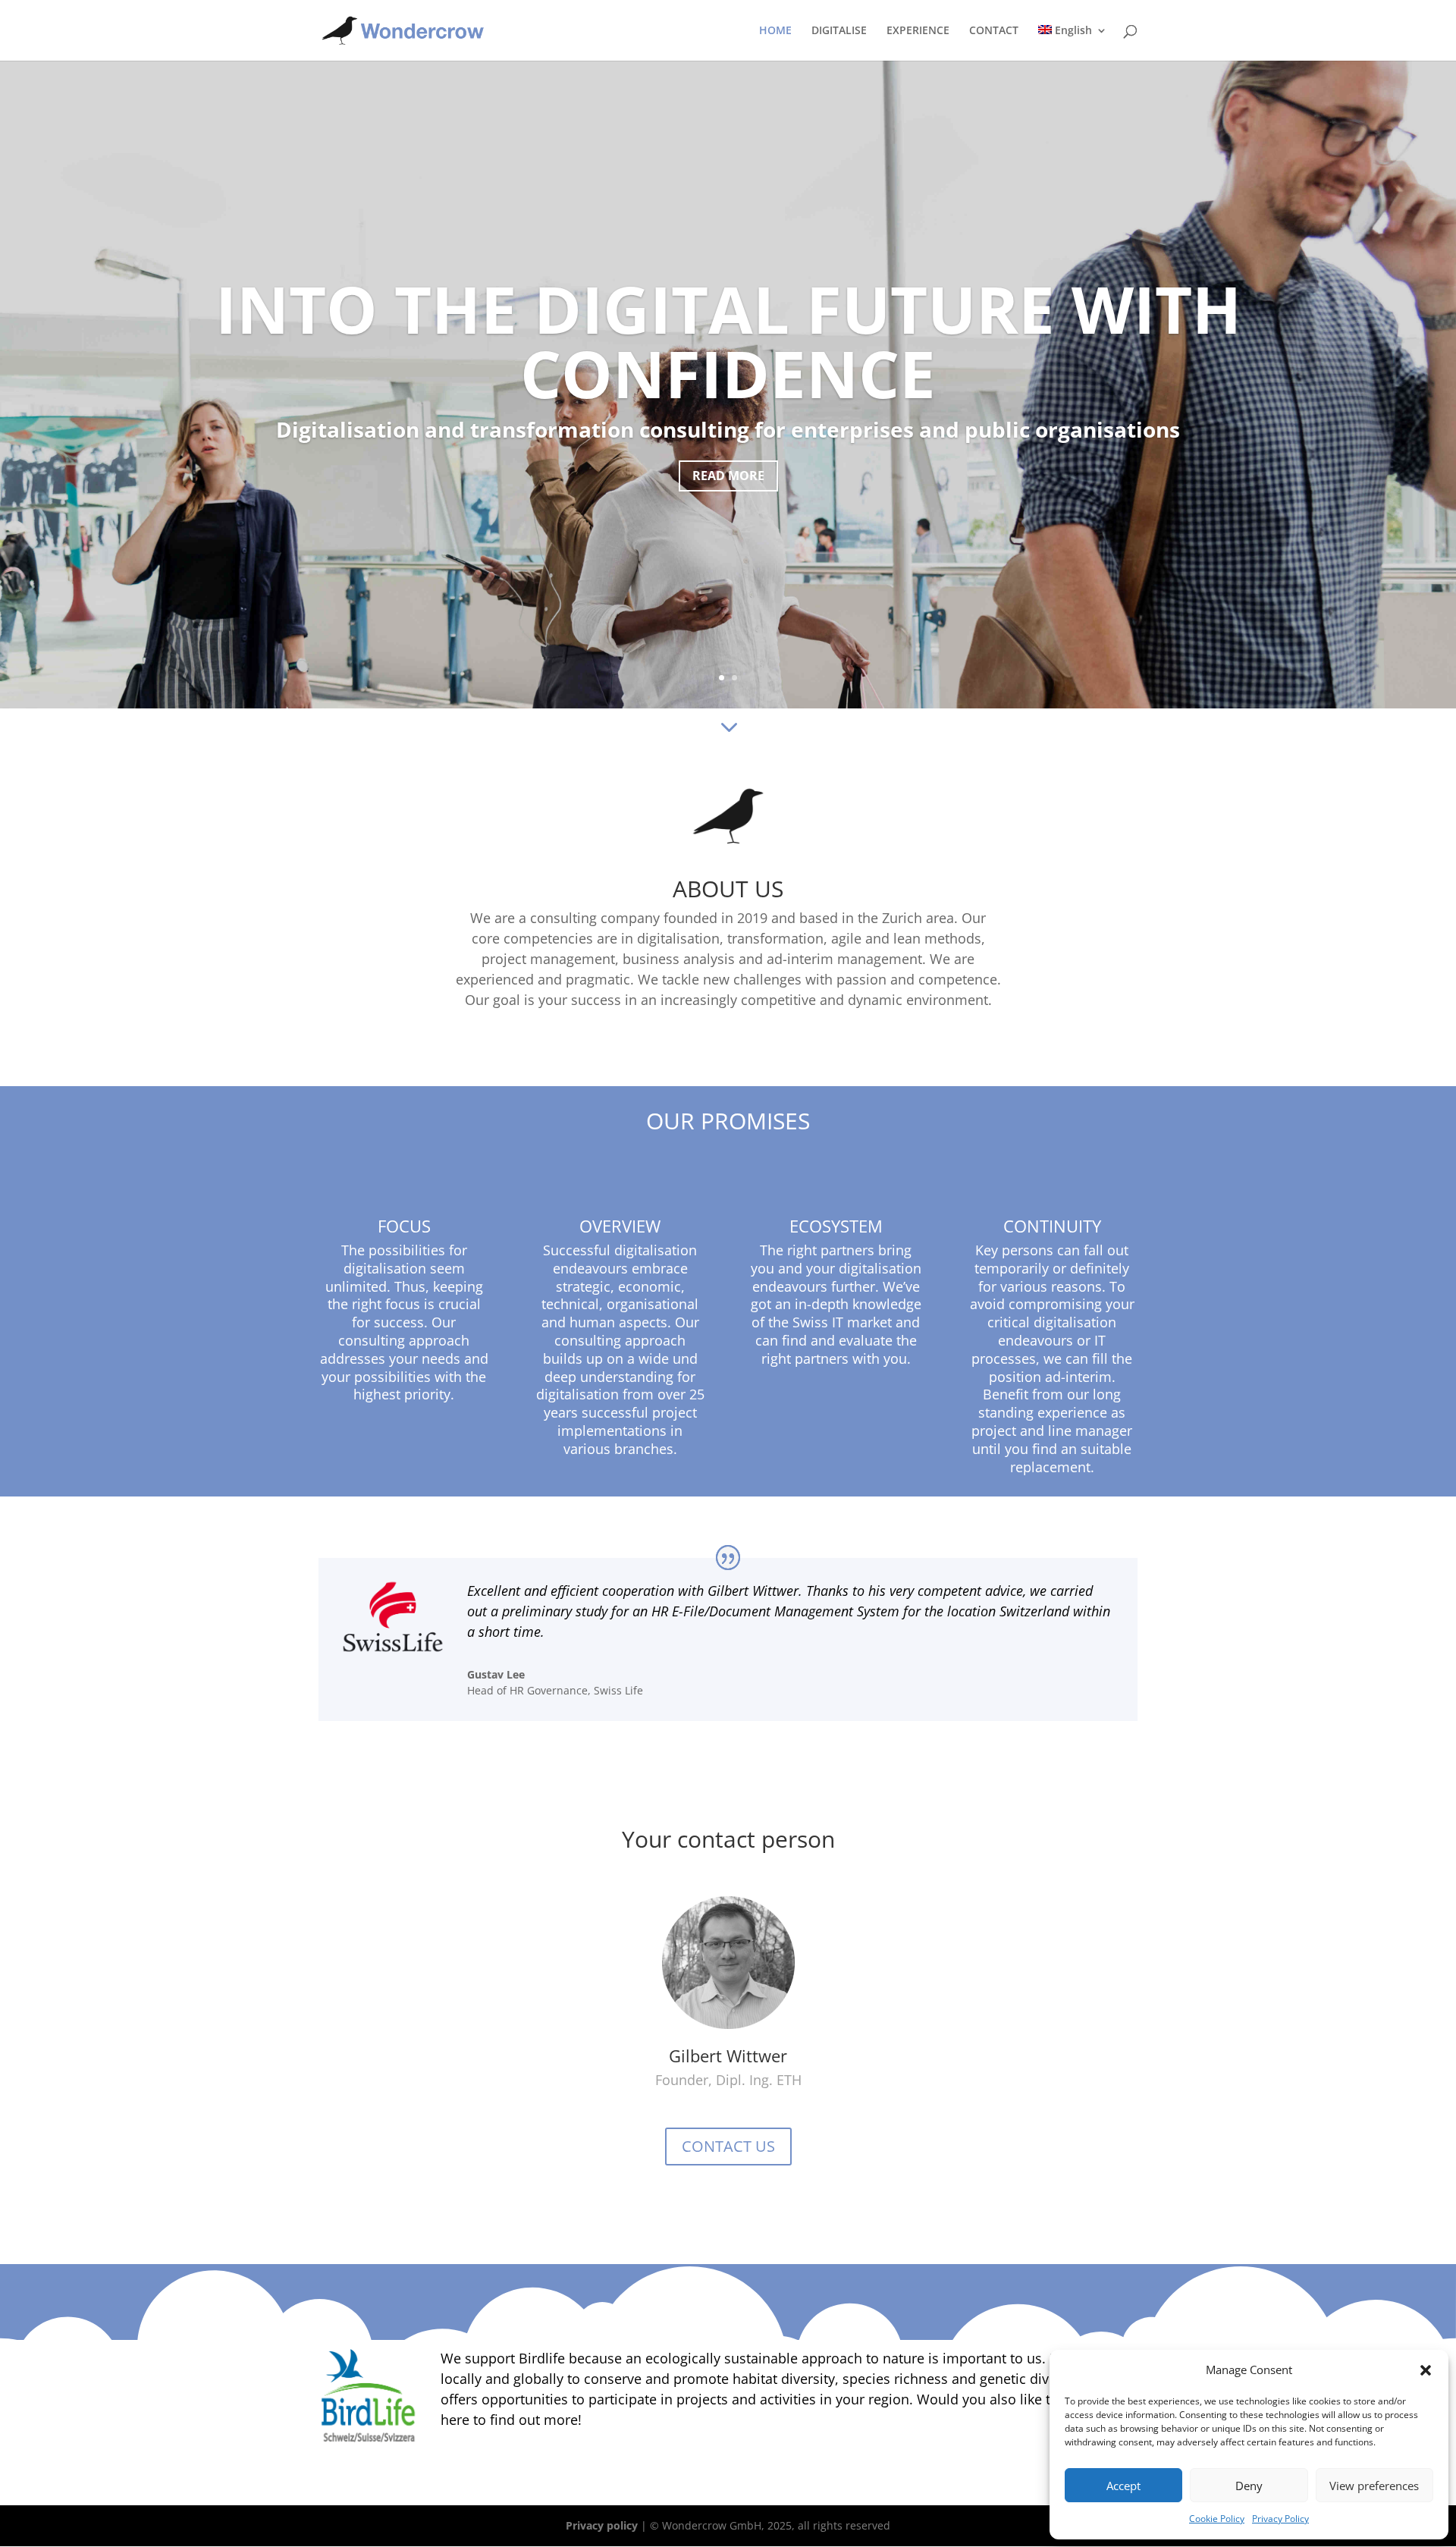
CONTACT (994, 31)
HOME (775, 31)
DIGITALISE (839, 31)
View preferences (1374, 2486)
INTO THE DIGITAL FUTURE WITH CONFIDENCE (728, 341)
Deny (1249, 2486)
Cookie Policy (1217, 2519)
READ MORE (728, 476)
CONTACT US (728, 2146)
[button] (1426, 2370)
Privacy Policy (1280, 2519)
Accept (1123, 2486)
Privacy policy (602, 2525)
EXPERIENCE (918, 31)
